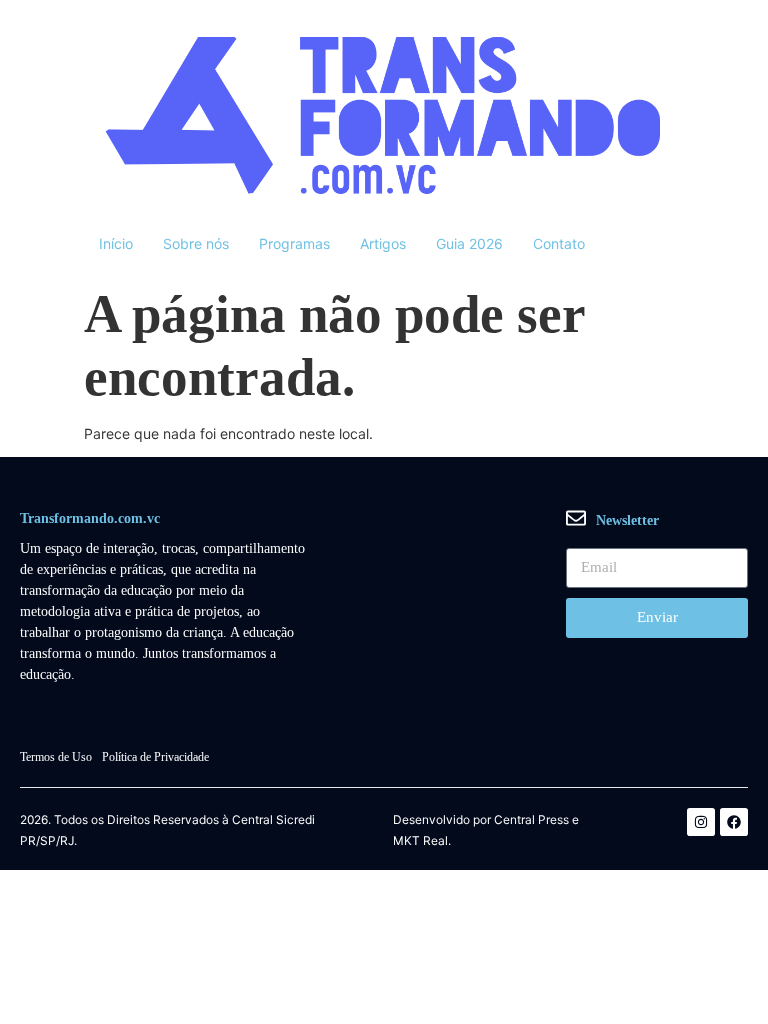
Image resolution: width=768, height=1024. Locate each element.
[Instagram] (701, 822)
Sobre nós (196, 243)
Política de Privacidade (155, 757)
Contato (559, 243)
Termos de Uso (56, 757)
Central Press (531, 820)
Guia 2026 (469, 243)
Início (116, 243)
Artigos (383, 243)
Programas (294, 243)
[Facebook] (734, 822)
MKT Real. (422, 841)
